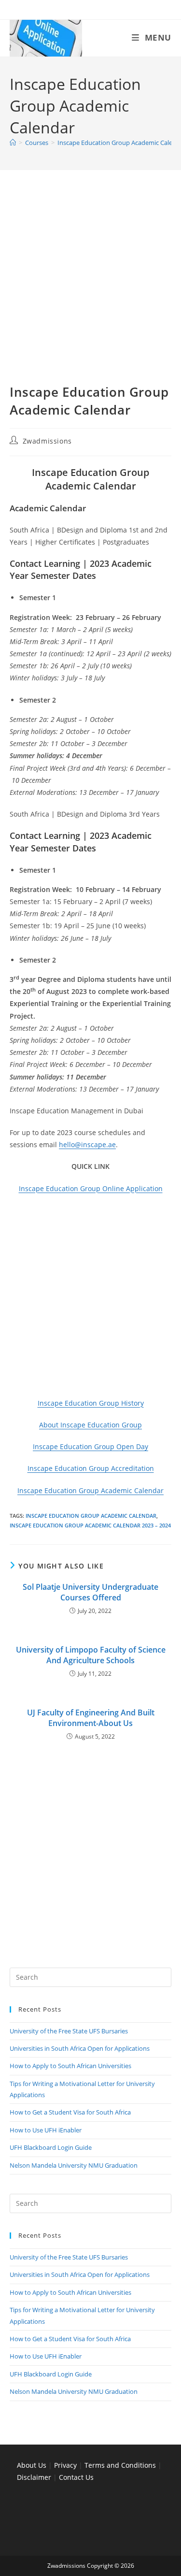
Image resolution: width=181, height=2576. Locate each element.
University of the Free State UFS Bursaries (69, 2031)
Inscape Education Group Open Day (90, 1446)
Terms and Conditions (120, 2465)
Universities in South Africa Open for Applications (80, 2048)
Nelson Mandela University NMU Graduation (74, 2165)
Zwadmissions (47, 441)
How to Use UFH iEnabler (46, 2130)
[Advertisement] (90, 289)
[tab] (90, 536)
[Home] (13, 143)
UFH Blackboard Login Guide (51, 2147)
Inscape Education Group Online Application (91, 1188)
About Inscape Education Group (90, 1425)
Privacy (66, 2465)
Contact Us (76, 2477)
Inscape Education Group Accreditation (91, 1468)
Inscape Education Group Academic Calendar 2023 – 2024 (90, 1525)
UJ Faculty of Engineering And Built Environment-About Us (91, 1718)
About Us (32, 2465)
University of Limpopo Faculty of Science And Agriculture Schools (91, 1655)
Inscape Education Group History (91, 1403)
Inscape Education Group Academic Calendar (90, 1490)
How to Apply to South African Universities (70, 2066)
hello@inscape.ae (87, 1144)
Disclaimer (34, 2477)
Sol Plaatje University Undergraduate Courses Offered (90, 1592)
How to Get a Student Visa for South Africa (70, 2112)
